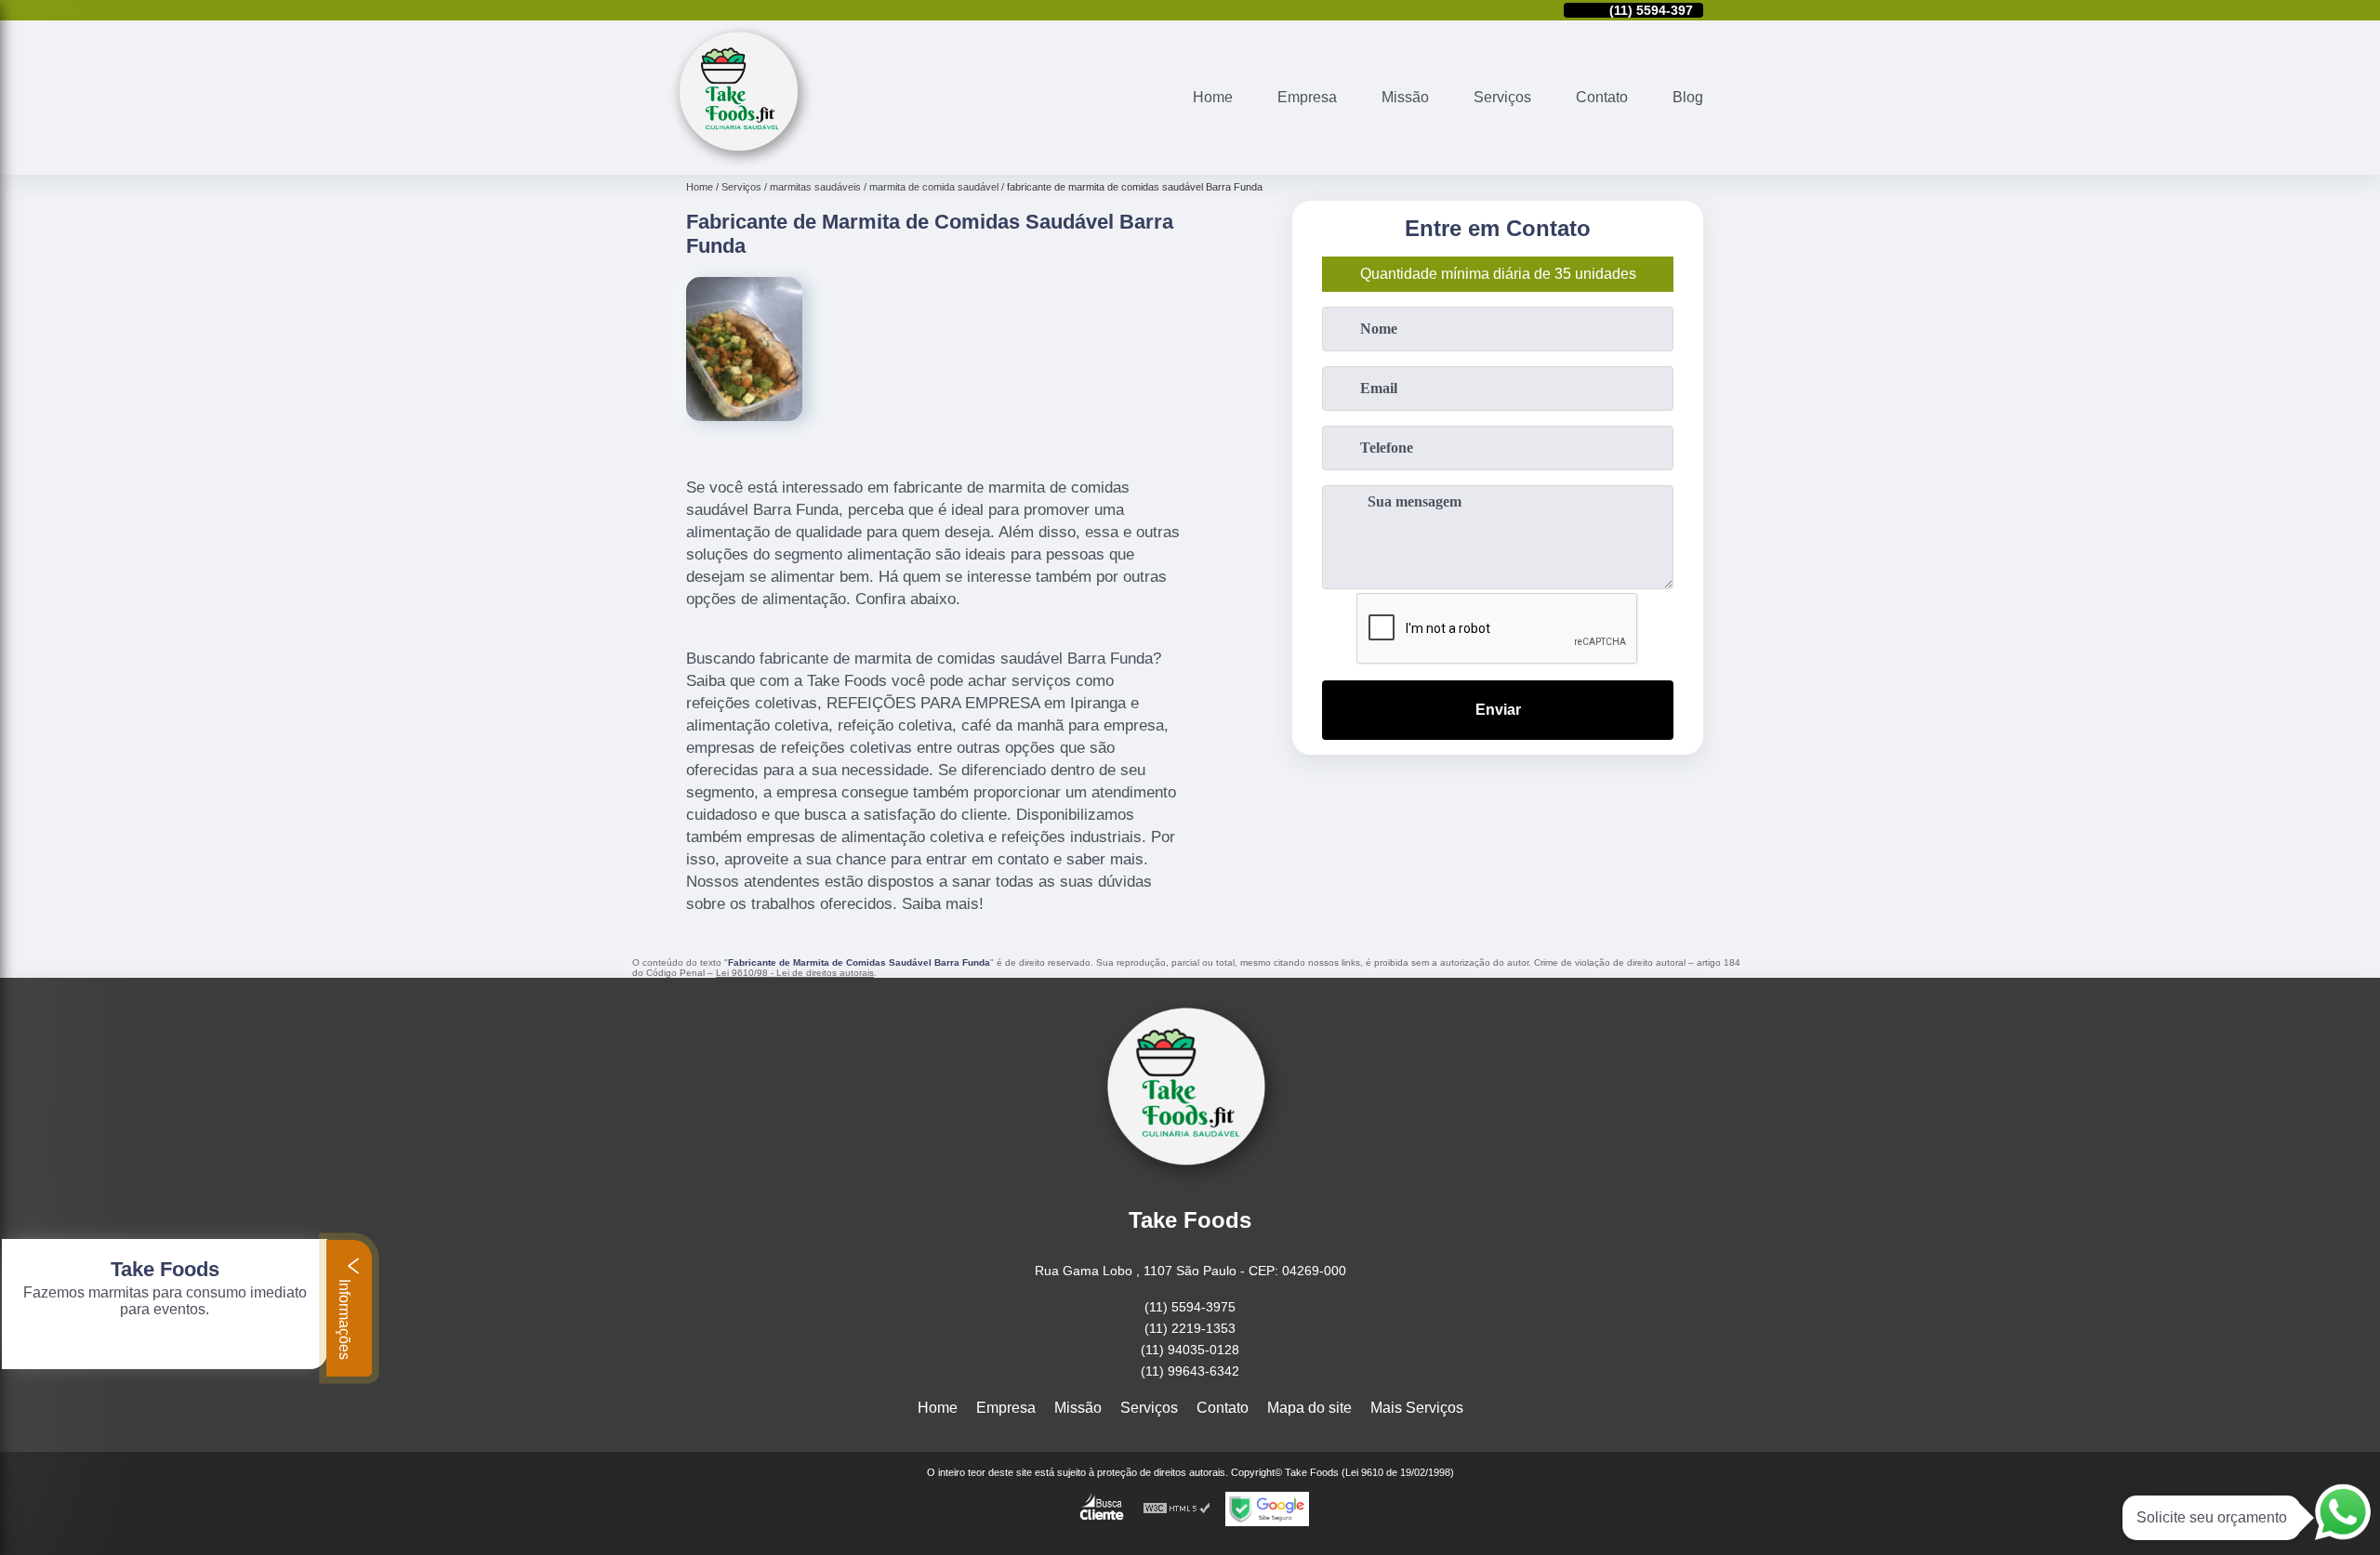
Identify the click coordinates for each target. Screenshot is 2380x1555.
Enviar (1498, 710)
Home (1213, 97)
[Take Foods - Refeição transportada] (741, 163)
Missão (1405, 97)
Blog (1688, 97)
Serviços (1502, 97)
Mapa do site (1309, 1408)
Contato (1602, 97)
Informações (344, 1318)
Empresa (1307, 97)
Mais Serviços (1417, 1408)
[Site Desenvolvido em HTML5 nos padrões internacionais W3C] (1177, 1509)
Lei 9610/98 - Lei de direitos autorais (795, 973)
